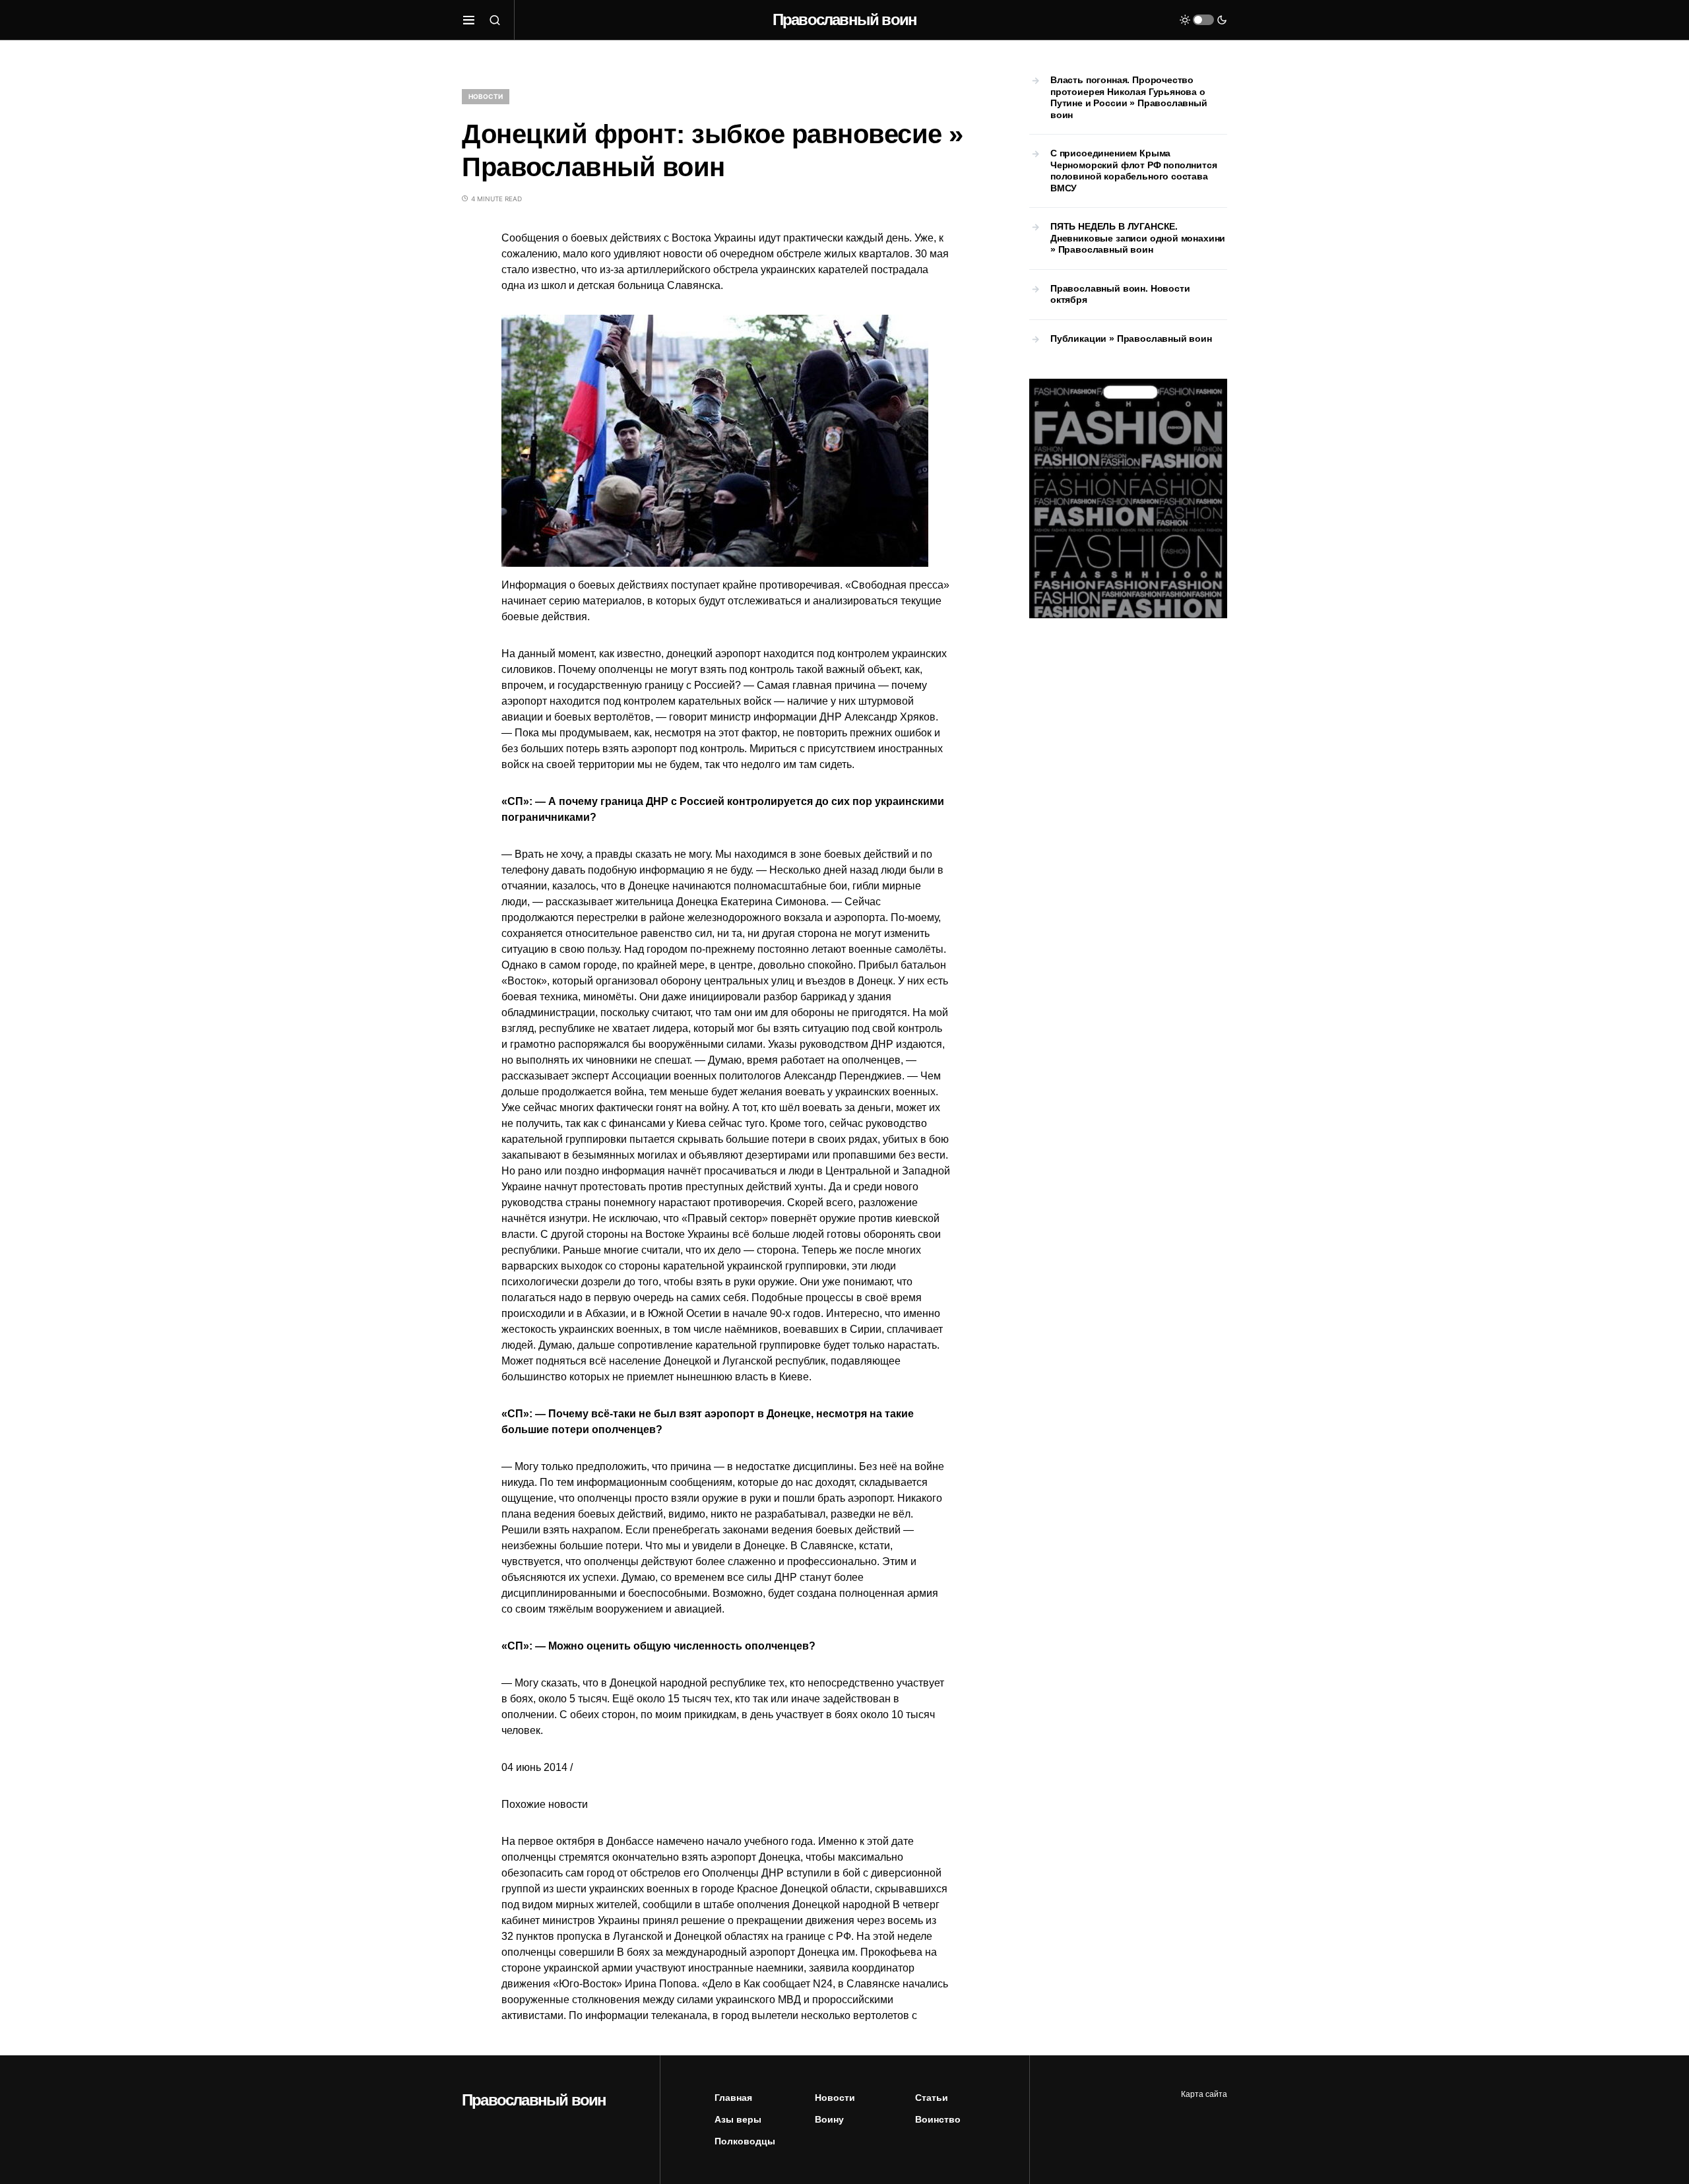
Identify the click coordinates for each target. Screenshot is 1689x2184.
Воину (829, 2119)
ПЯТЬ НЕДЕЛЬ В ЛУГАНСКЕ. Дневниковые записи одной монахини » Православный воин (1138, 238)
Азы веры (738, 2119)
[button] (469, 20)
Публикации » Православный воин (1131, 338)
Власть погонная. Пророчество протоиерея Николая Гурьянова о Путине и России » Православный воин (1129, 97)
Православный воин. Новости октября (1120, 294)
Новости (486, 96)
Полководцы (745, 2141)
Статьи (932, 2098)
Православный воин (844, 19)
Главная (733, 2098)
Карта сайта (1204, 2094)
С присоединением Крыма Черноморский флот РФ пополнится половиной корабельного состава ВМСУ (1134, 171)
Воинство (938, 2119)
